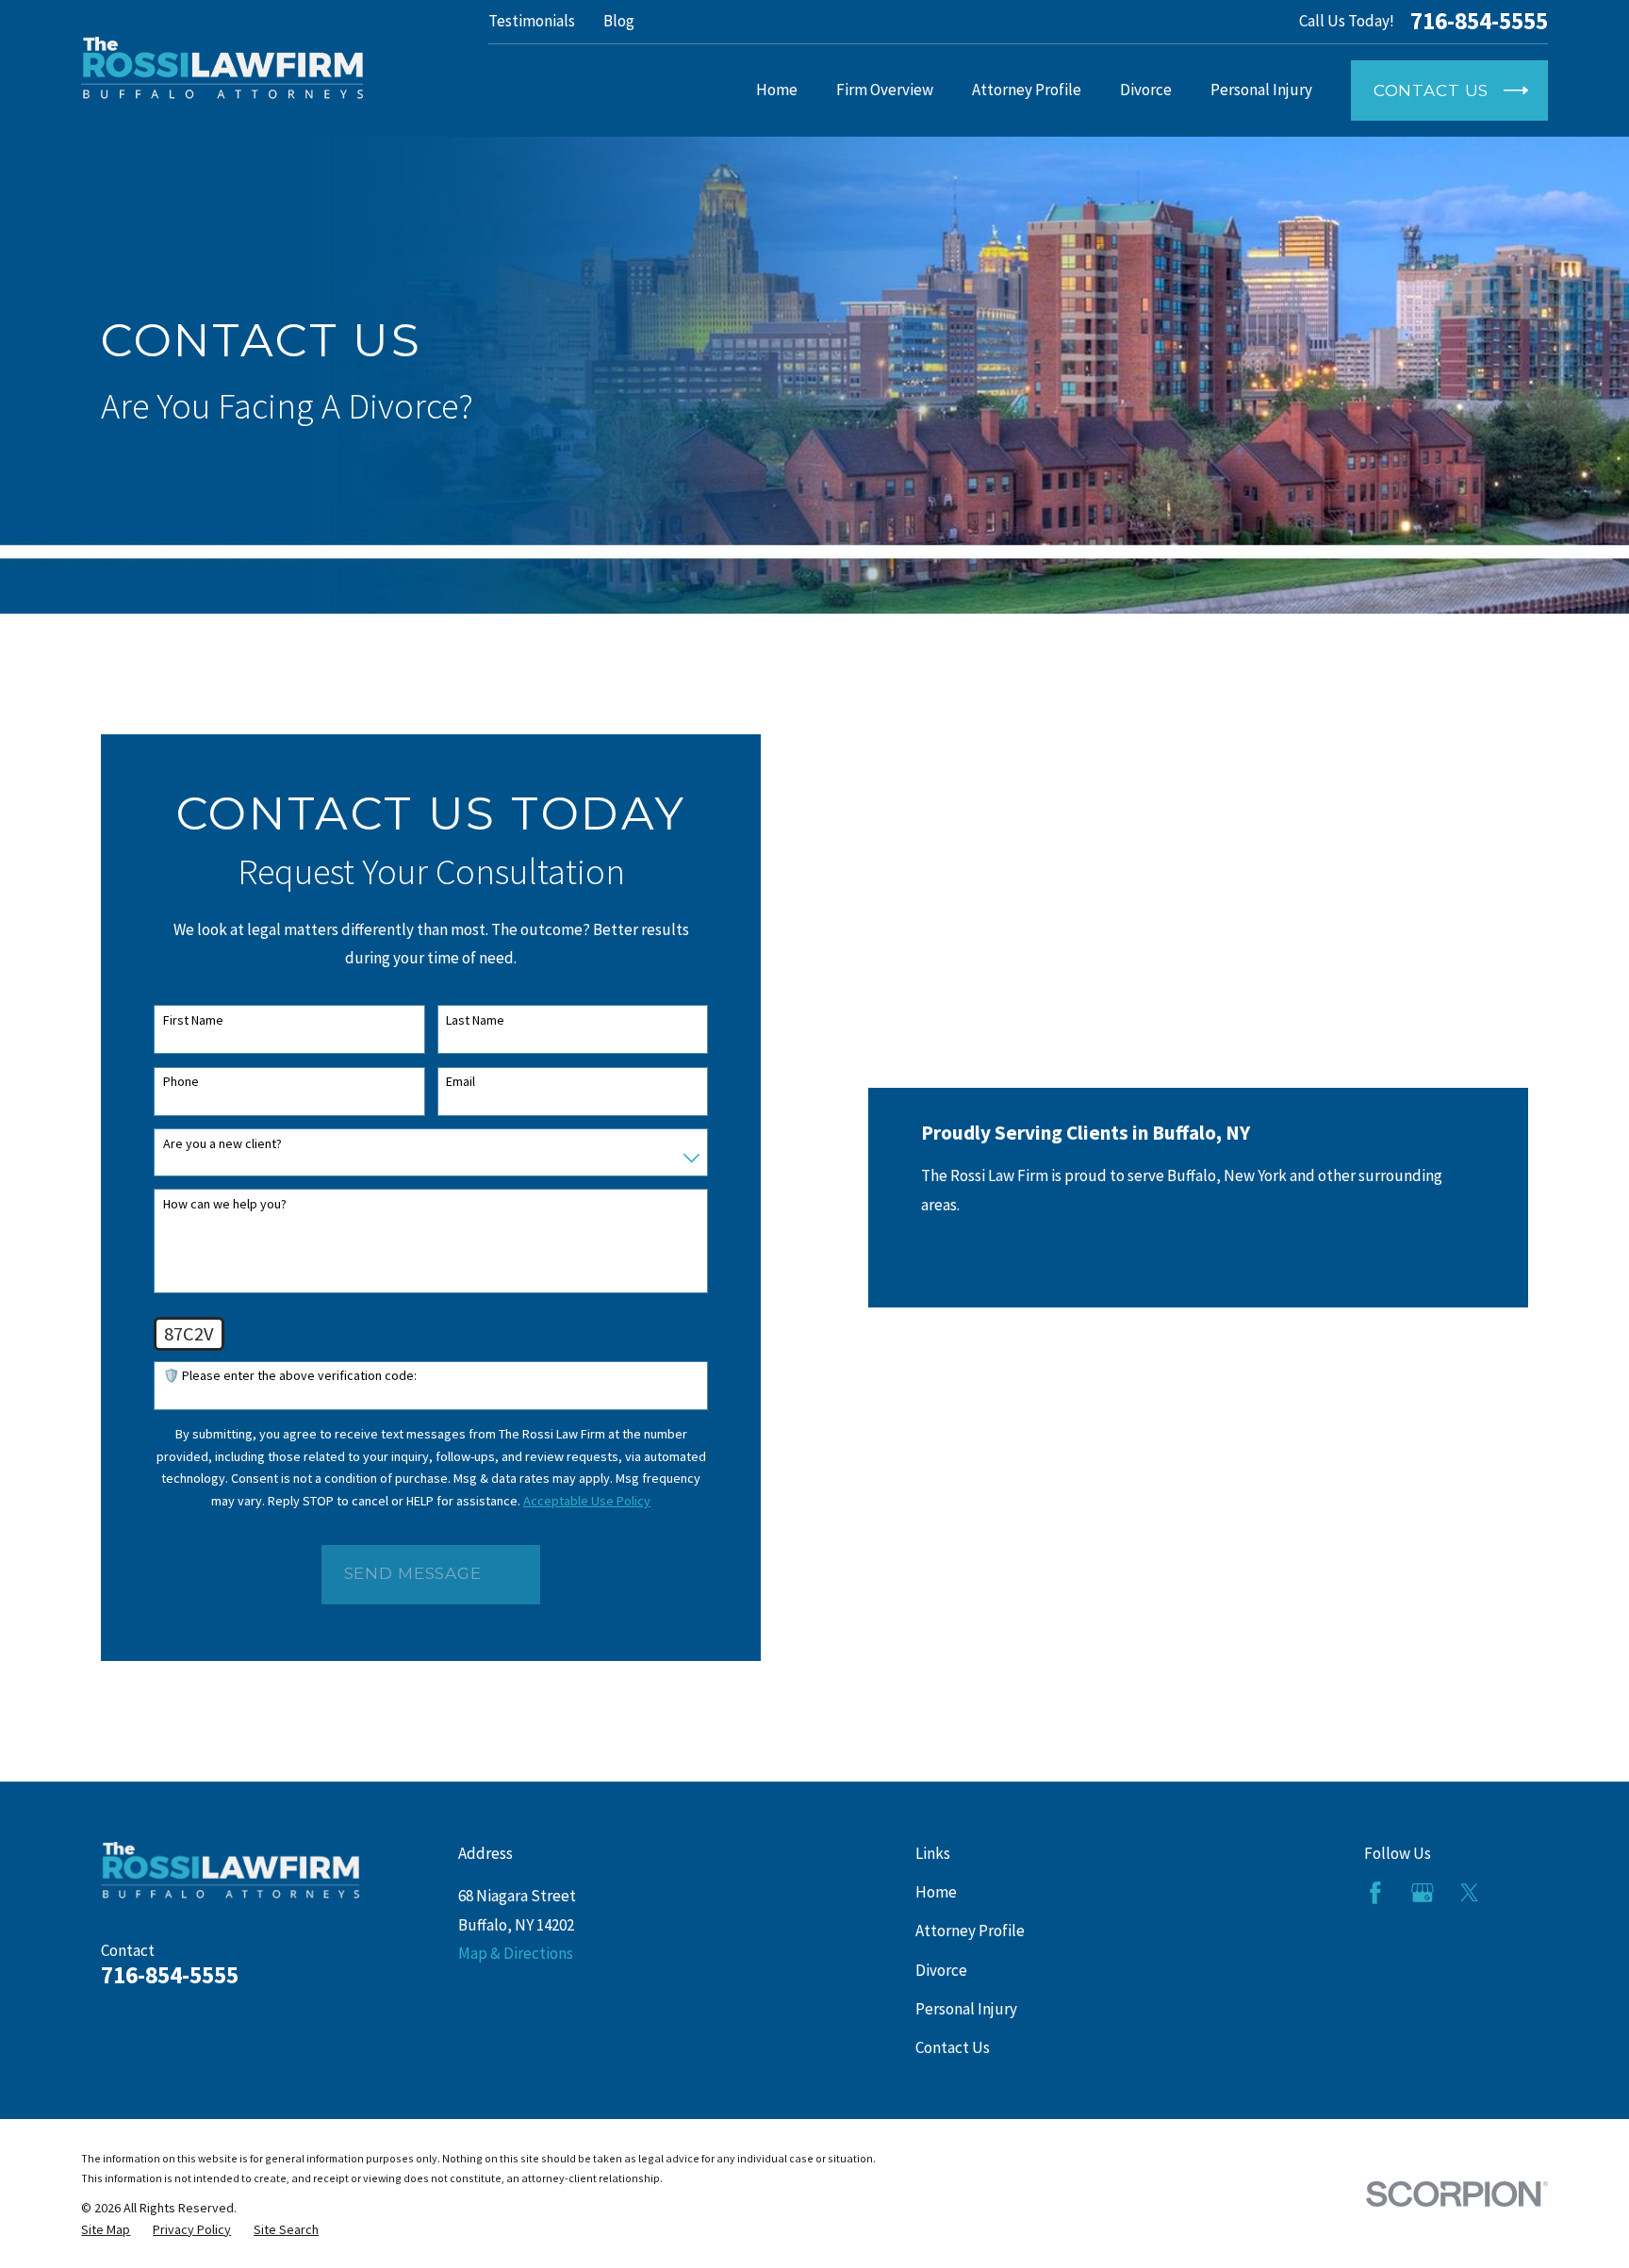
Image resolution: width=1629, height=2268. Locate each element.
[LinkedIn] (1517, 1893)
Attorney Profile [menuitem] (1027, 90)
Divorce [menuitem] (1146, 90)
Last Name (475, 1020)
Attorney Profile (970, 1931)
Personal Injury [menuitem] (1261, 90)
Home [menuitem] (777, 90)
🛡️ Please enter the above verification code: (290, 1376)
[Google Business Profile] (1423, 1893)
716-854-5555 (1479, 22)
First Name (193, 1020)
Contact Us (953, 2047)
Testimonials (532, 21)
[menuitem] (106, 2230)
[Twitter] (1470, 1893)
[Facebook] (1375, 1893)
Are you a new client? (222, 1144)
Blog (619, 21)
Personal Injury (966, 2009)
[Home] (222, 68)
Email (461, 1082)
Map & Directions (516, 1953)
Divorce (941, 1970)
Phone (181, 1082)
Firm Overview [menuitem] (885, 90)
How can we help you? (225, 1204)
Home (936, 1892)
